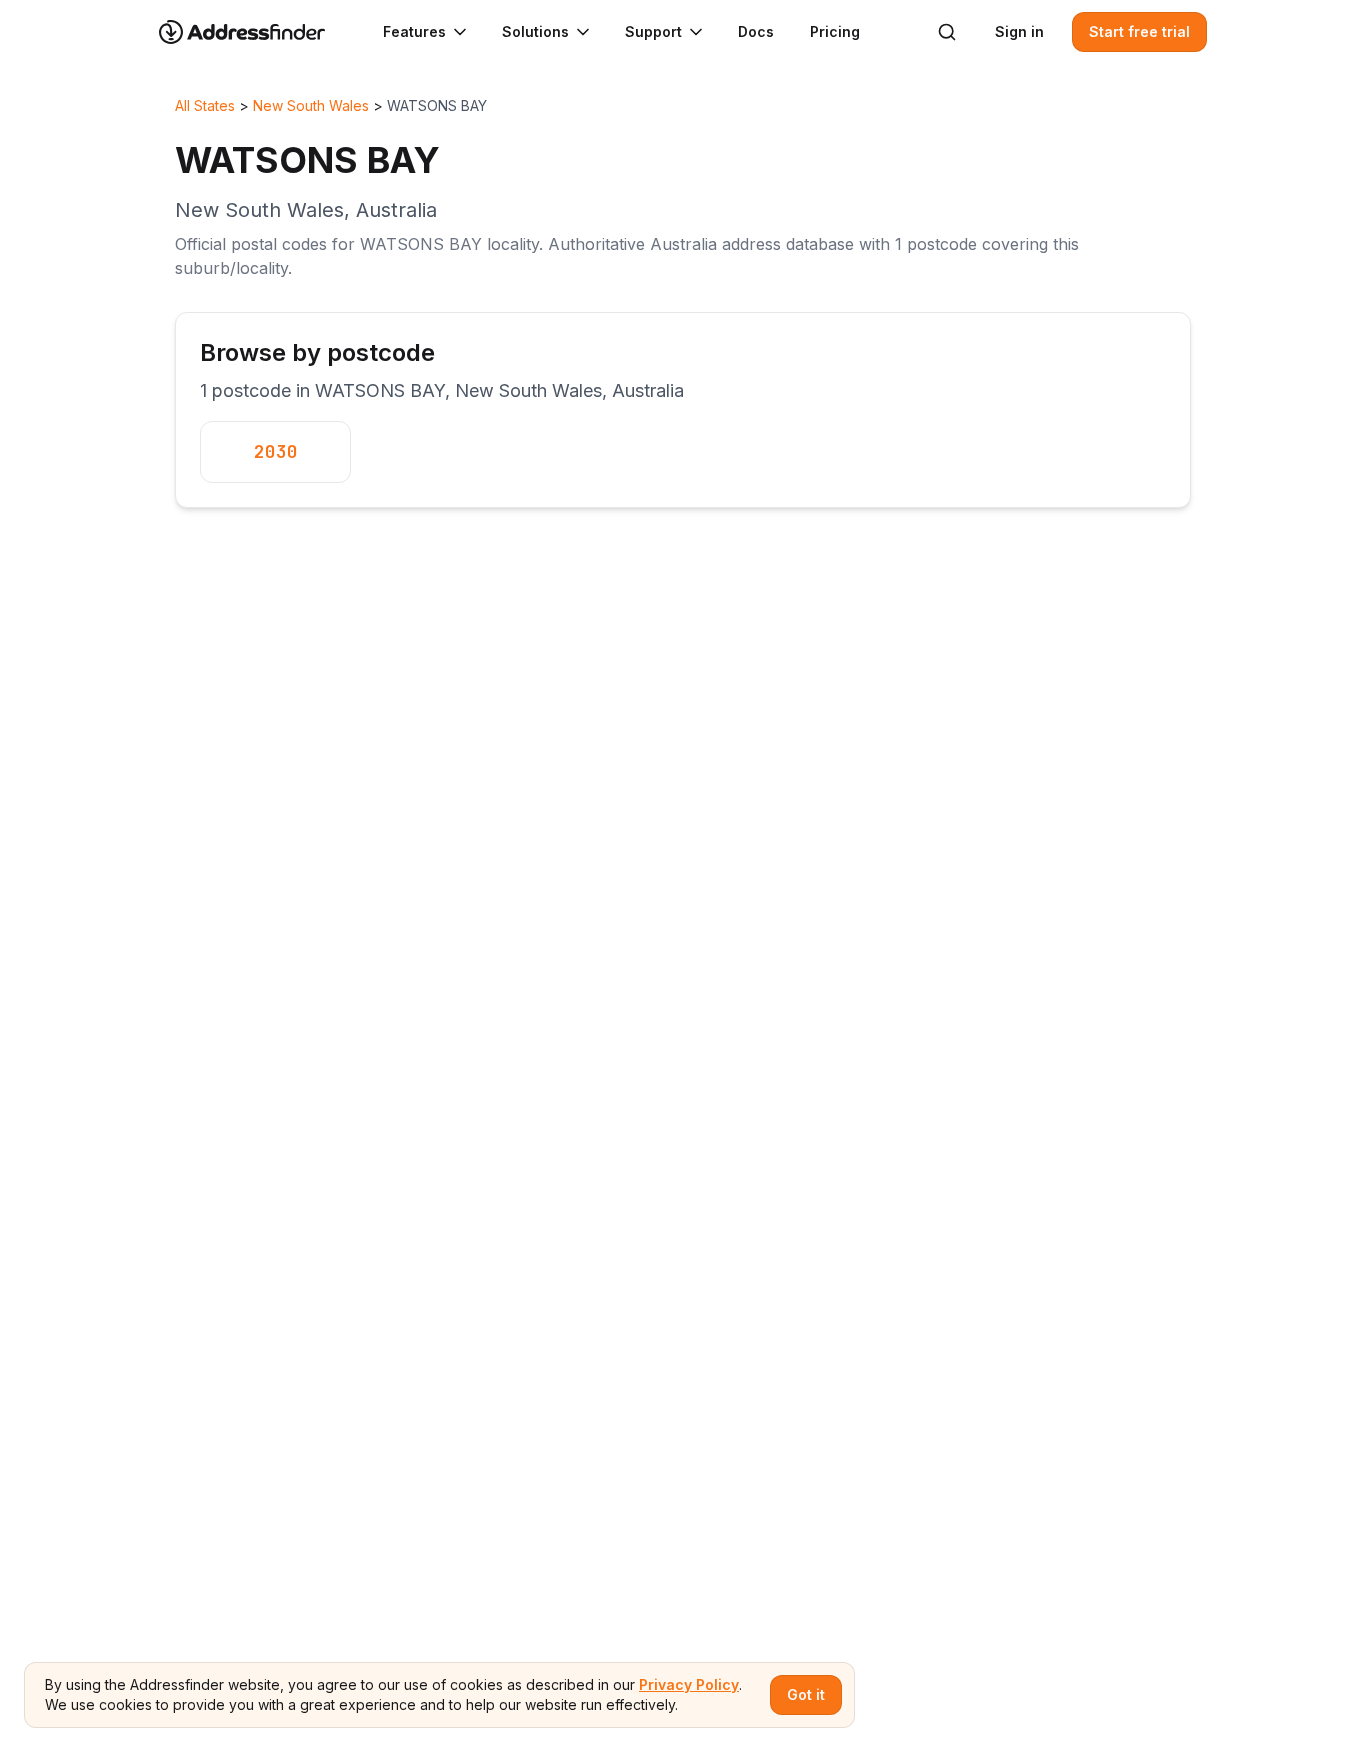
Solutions (535, 31)
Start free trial (1139, 31)
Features (414, 31)
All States (205, 105)
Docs (756, 31)
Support (653, 31)
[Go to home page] (255, 32)
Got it (806, 1694)
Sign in (1019, 31)
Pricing (835, 31)
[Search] (947, 32)
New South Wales (311, 105)
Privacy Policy (689, 1684)
